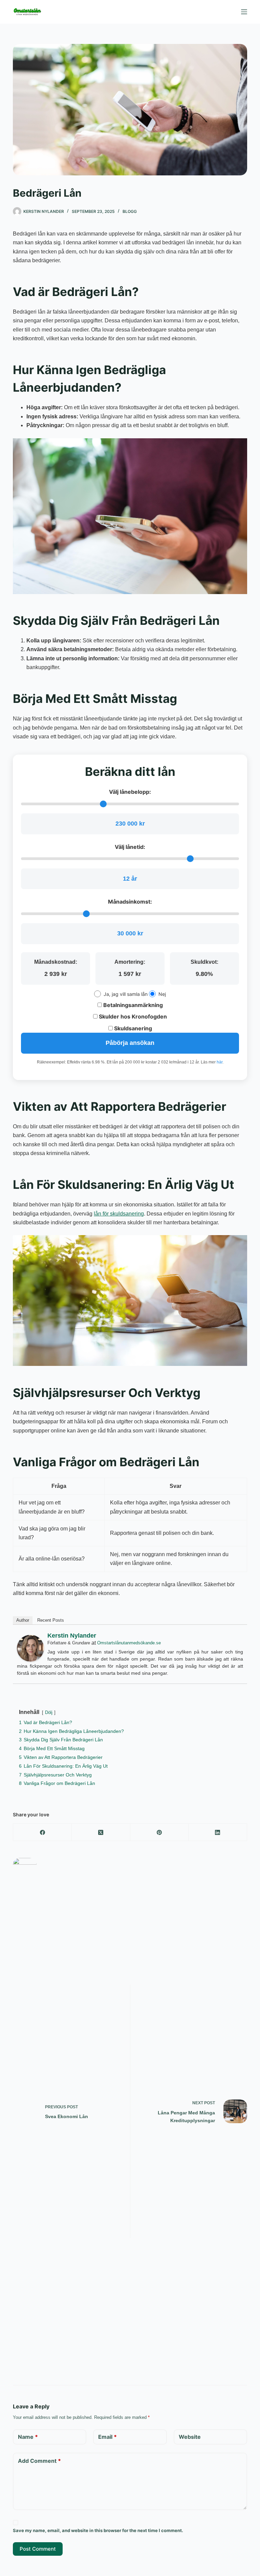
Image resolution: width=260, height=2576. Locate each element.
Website (190, 2437)
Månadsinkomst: (130, 902)
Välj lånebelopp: (130, 792)
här (220, 1062)
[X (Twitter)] (101, 1832)
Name (28, 2437)
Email (107, 2437)
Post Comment (38, 2549)
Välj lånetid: (130, 847)
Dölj (49, 1712)
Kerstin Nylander (72, 1636)
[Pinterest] (160, 1832)
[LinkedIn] (218, 1832)
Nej (162, 994)
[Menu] (244, 12)
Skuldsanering (132, 1028)
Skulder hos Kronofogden (132, 1016)
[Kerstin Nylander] (30, 1648)
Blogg (130, 211)
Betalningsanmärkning (132, 1005)
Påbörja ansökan (130, 1043)
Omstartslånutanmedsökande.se (129, 1643)
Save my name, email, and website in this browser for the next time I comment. (98, 2530)
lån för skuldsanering (119, 1214)
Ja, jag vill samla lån (126, 994)
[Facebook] (42, 1832)
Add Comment (39, 2461)
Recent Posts (51, 1620)
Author (23, 1620)
